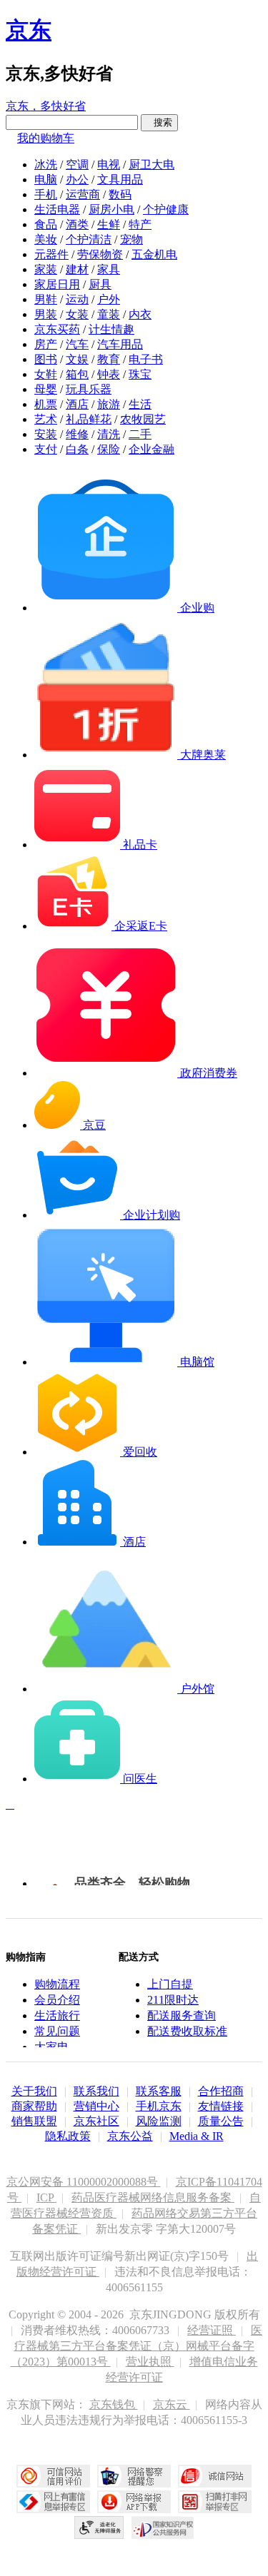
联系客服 (159, 2091)
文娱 (77, 359)
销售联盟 (34, 2121)
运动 (77, 299)
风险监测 (159, 2121)
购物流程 (57, 1984)
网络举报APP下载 (134, 2502)
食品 (46, 224)
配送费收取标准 (187, 2031)
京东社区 (96, 2121)
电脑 (46, 179)
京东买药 (57, 329)
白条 (77, 449)
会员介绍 (57, 2000)
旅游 (109, 404)
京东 (29, 30)
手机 (46, 194)
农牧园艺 (143, 419)
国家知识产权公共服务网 (163, 2527)
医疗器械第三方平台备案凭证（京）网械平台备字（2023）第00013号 (137, 2346)
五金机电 (154, 254)
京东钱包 (114, 2404)
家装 (46, 269)
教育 (109, 359)
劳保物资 (100, 254)
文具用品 (120, 179)
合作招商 (221, 2091)
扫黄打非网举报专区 (215, 2502)
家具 (109, 269)
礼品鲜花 (89, 419)
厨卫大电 (152, 164)
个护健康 (166, 209)
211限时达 (173, 2000)
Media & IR (197, 2136)
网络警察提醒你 (134, 2476)
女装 (77, 314)
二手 (140, 434)
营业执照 (150, 2362)
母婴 (46, 389)
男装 (46, 314)
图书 (46, 359)
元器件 (51, 254)
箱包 (77, 374)
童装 (109, 314)
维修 (77, 434)
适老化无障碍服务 (99, 2527)
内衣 (140, 314)
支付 (46, 449)
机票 (46, 404)
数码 (120, 194)
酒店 (77, 404)
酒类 (77, 224)
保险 (109, 449)
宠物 (131, 239)
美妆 (46, 239)
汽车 (77, 344)
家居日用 (57, 284)
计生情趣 (111, 329)
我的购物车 (46, 138)
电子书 (146, 359)
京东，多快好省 (46, 106)
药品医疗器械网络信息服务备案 (153, 2197)
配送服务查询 (182, 2015)
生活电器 (57, 209)
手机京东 (159, 2106)
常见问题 (57, 2031)
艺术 (46, 419)
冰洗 (46, 164)
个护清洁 (89, 239)
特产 (140, 224)
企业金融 (152, 449)
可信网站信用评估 (53, 2476)
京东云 (172, 2404)
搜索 (159, 122)
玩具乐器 (89, 389)
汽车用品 (120, 344)
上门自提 (170, 1984)
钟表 (109, 374)
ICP (46, 2197)
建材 (77, 269)
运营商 (83, 194)
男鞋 (46, 299)
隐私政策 (68, 2136)
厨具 (100, 284)
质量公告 (221, 2121)
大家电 (51, 2047)
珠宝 (140, 374)
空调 (77, 164)
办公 (77, 179)
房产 (46, 344)
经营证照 (212, 2330)
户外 (109, 299)
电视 (109, 164)
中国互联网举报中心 (53, 2502)
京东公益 (130, 2136)
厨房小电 (111, 209)
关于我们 (34, 2091)
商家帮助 (34, 2106)
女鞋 (46, 374)
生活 (140, 404)
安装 (46, 434)
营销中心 (96, 2106)
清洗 (109, 434)
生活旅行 (57, 2015)
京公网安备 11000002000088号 (84, 2182)
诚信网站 (215, 2476)
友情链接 (221, 2106)
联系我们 (96, 2091)
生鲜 (109, 224)
